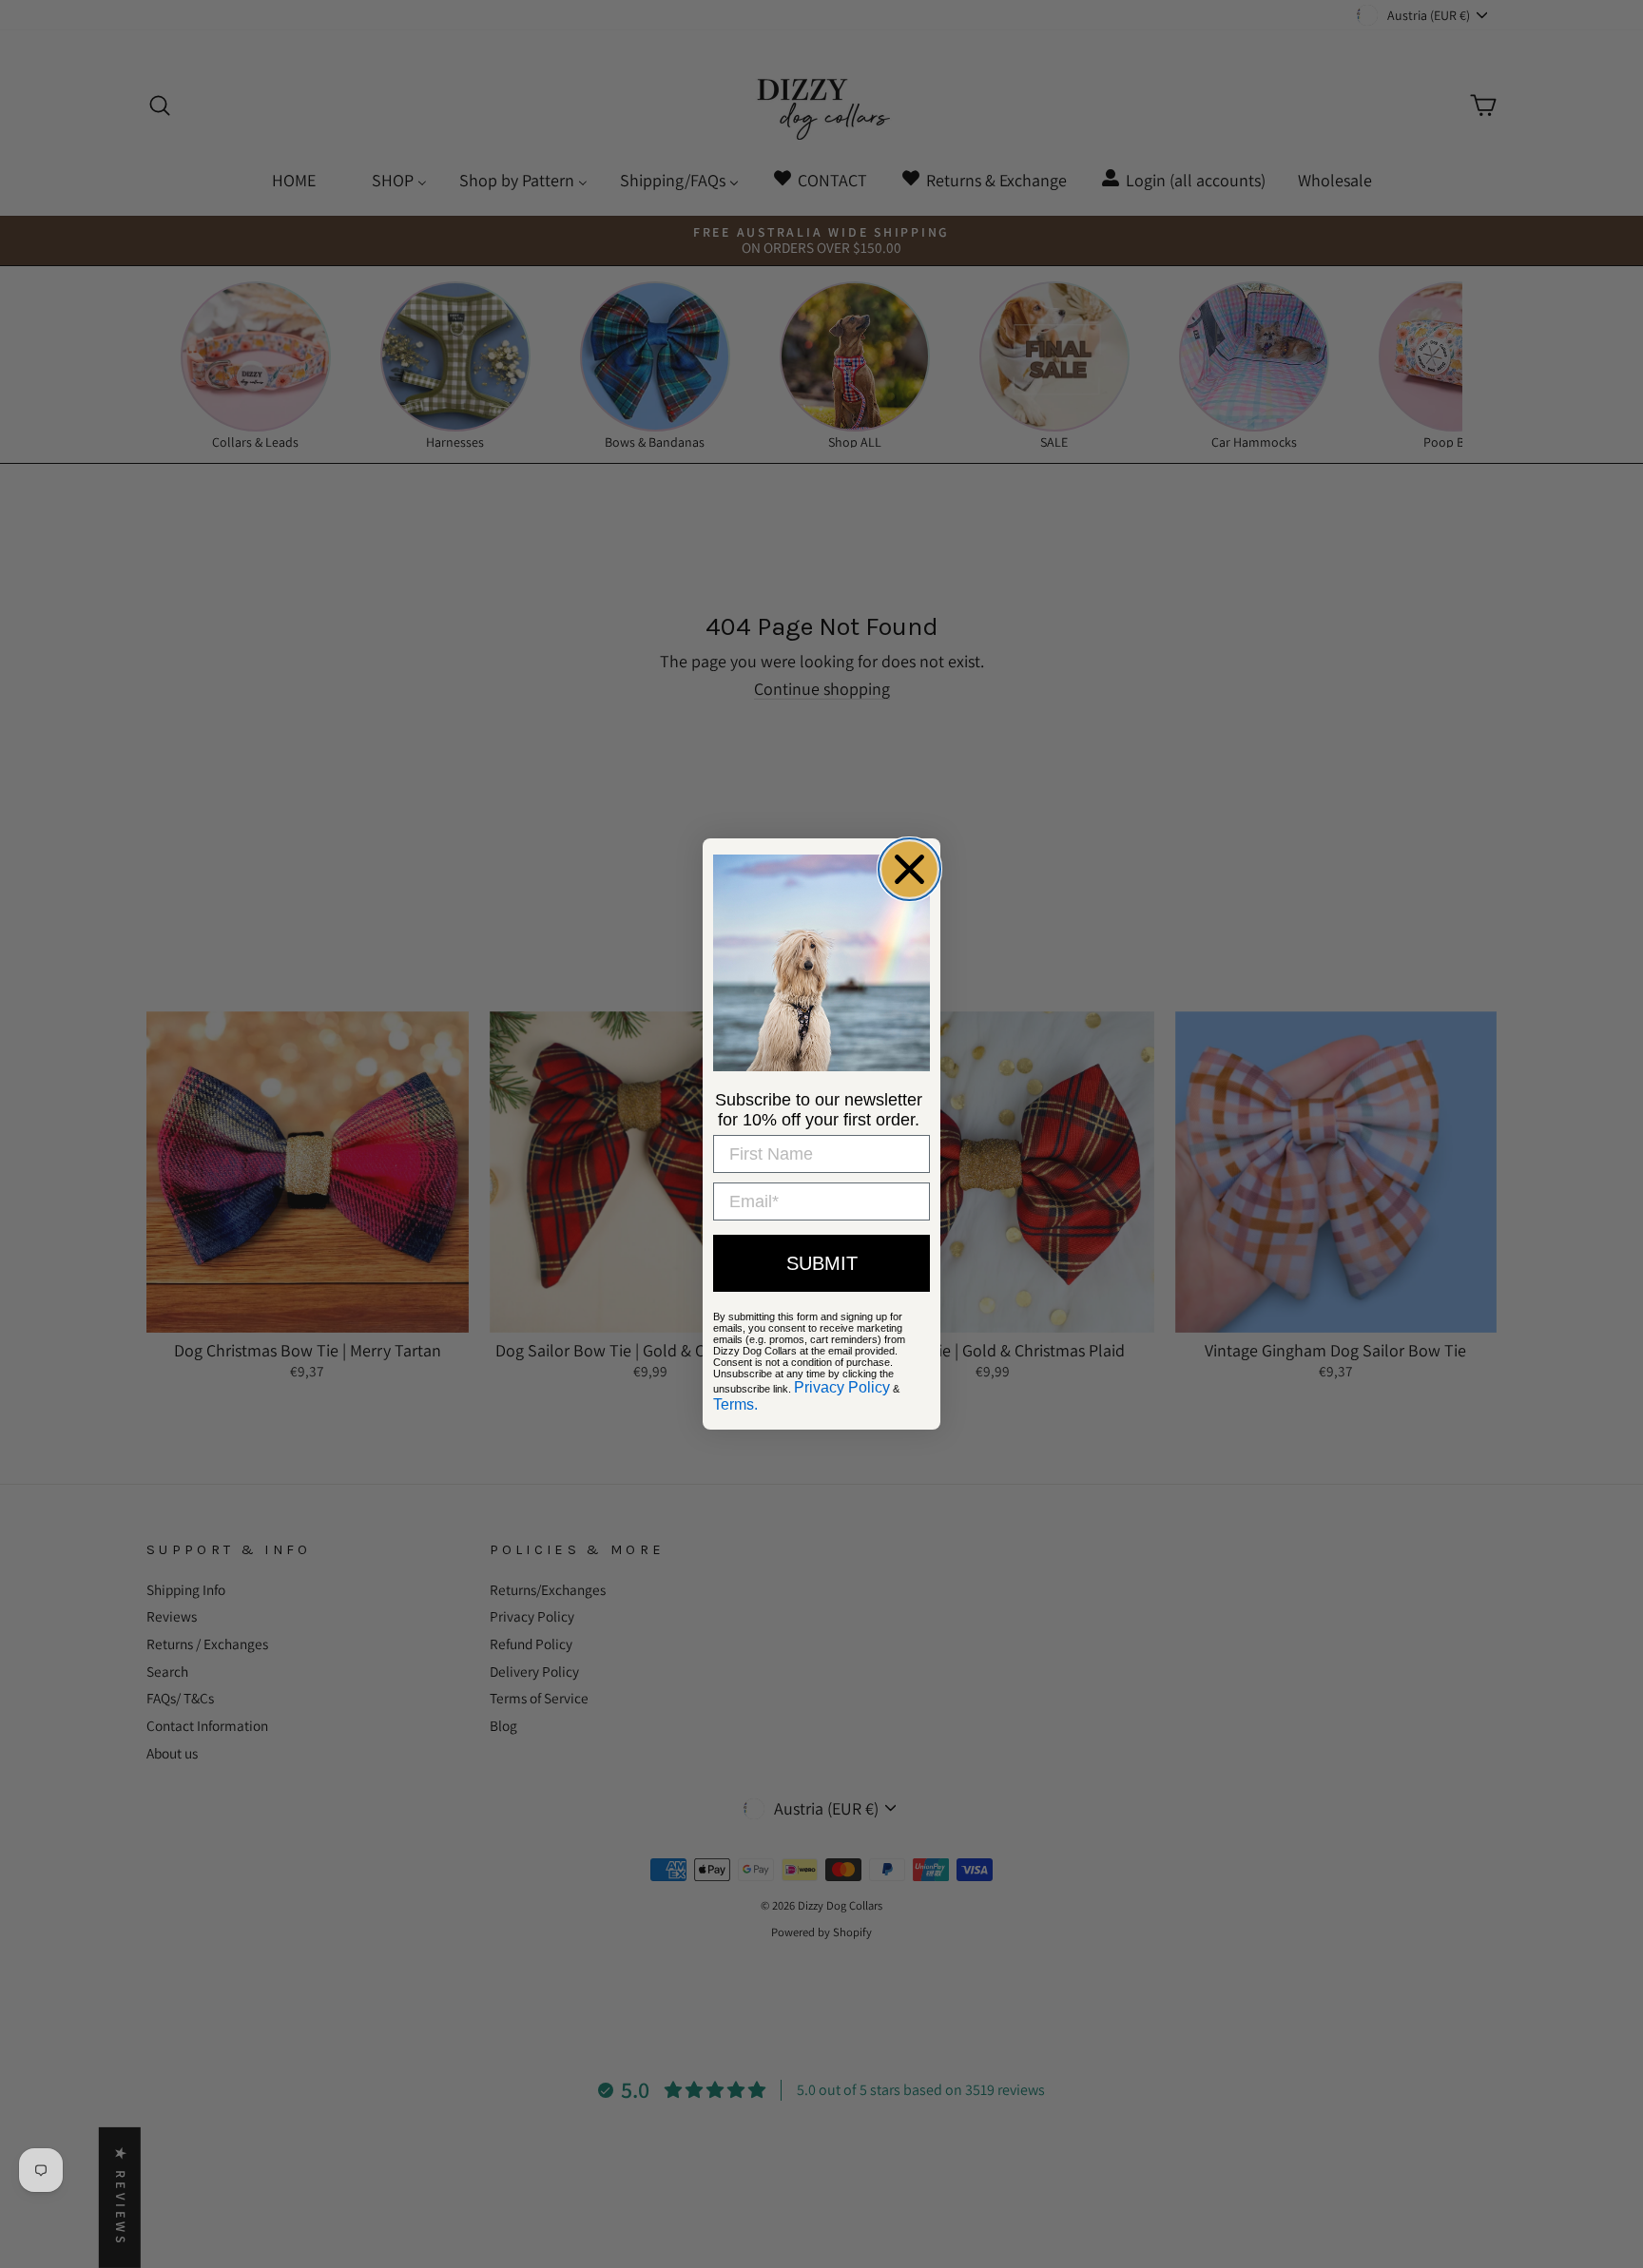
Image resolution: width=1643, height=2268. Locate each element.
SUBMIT (822, 1263)
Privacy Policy (842, 1387)
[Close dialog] (909, 869)
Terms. (735, 1404)
